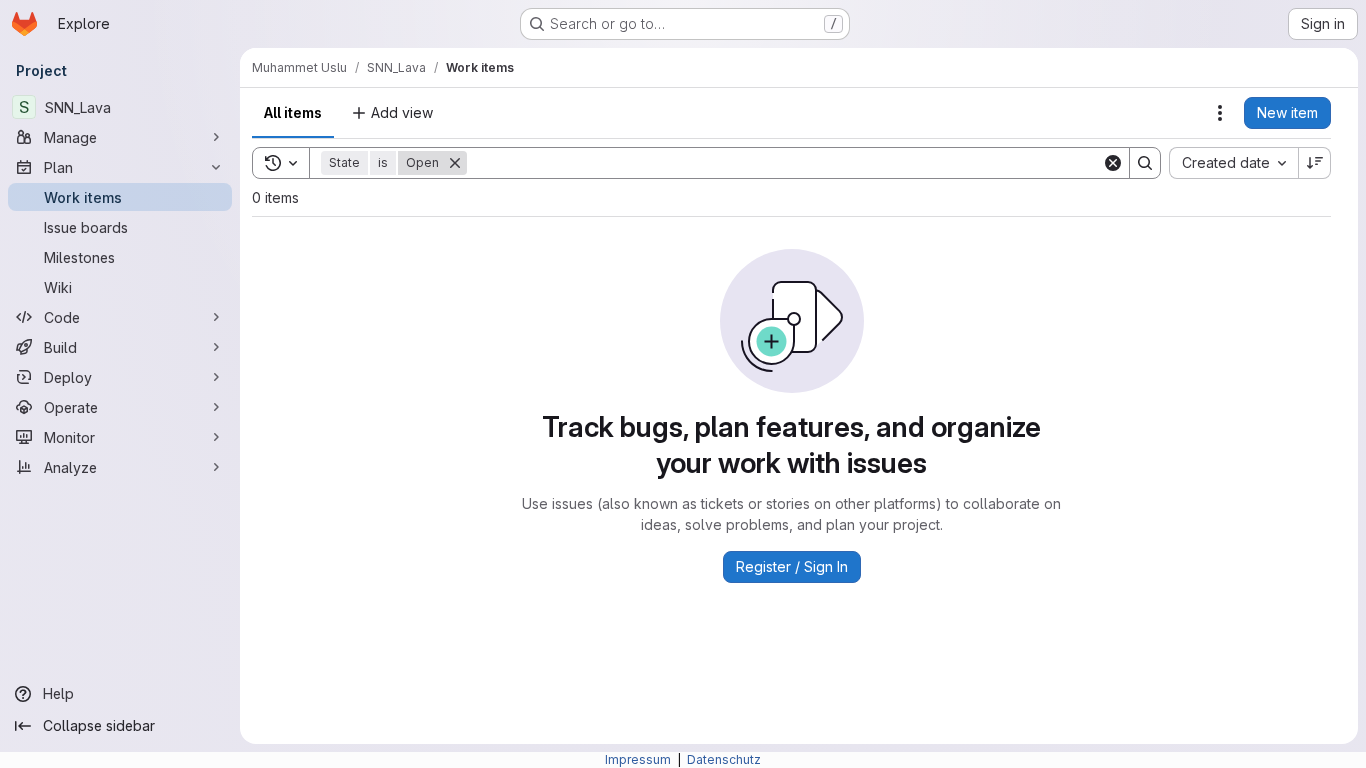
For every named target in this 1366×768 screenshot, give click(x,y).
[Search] (1145, 163)
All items (293, 112)
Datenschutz (724, 759)
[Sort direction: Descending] (1315, 163)
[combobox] (1233, 163)
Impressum (639, 759)
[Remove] (455, 163)
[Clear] (1113, 163)
